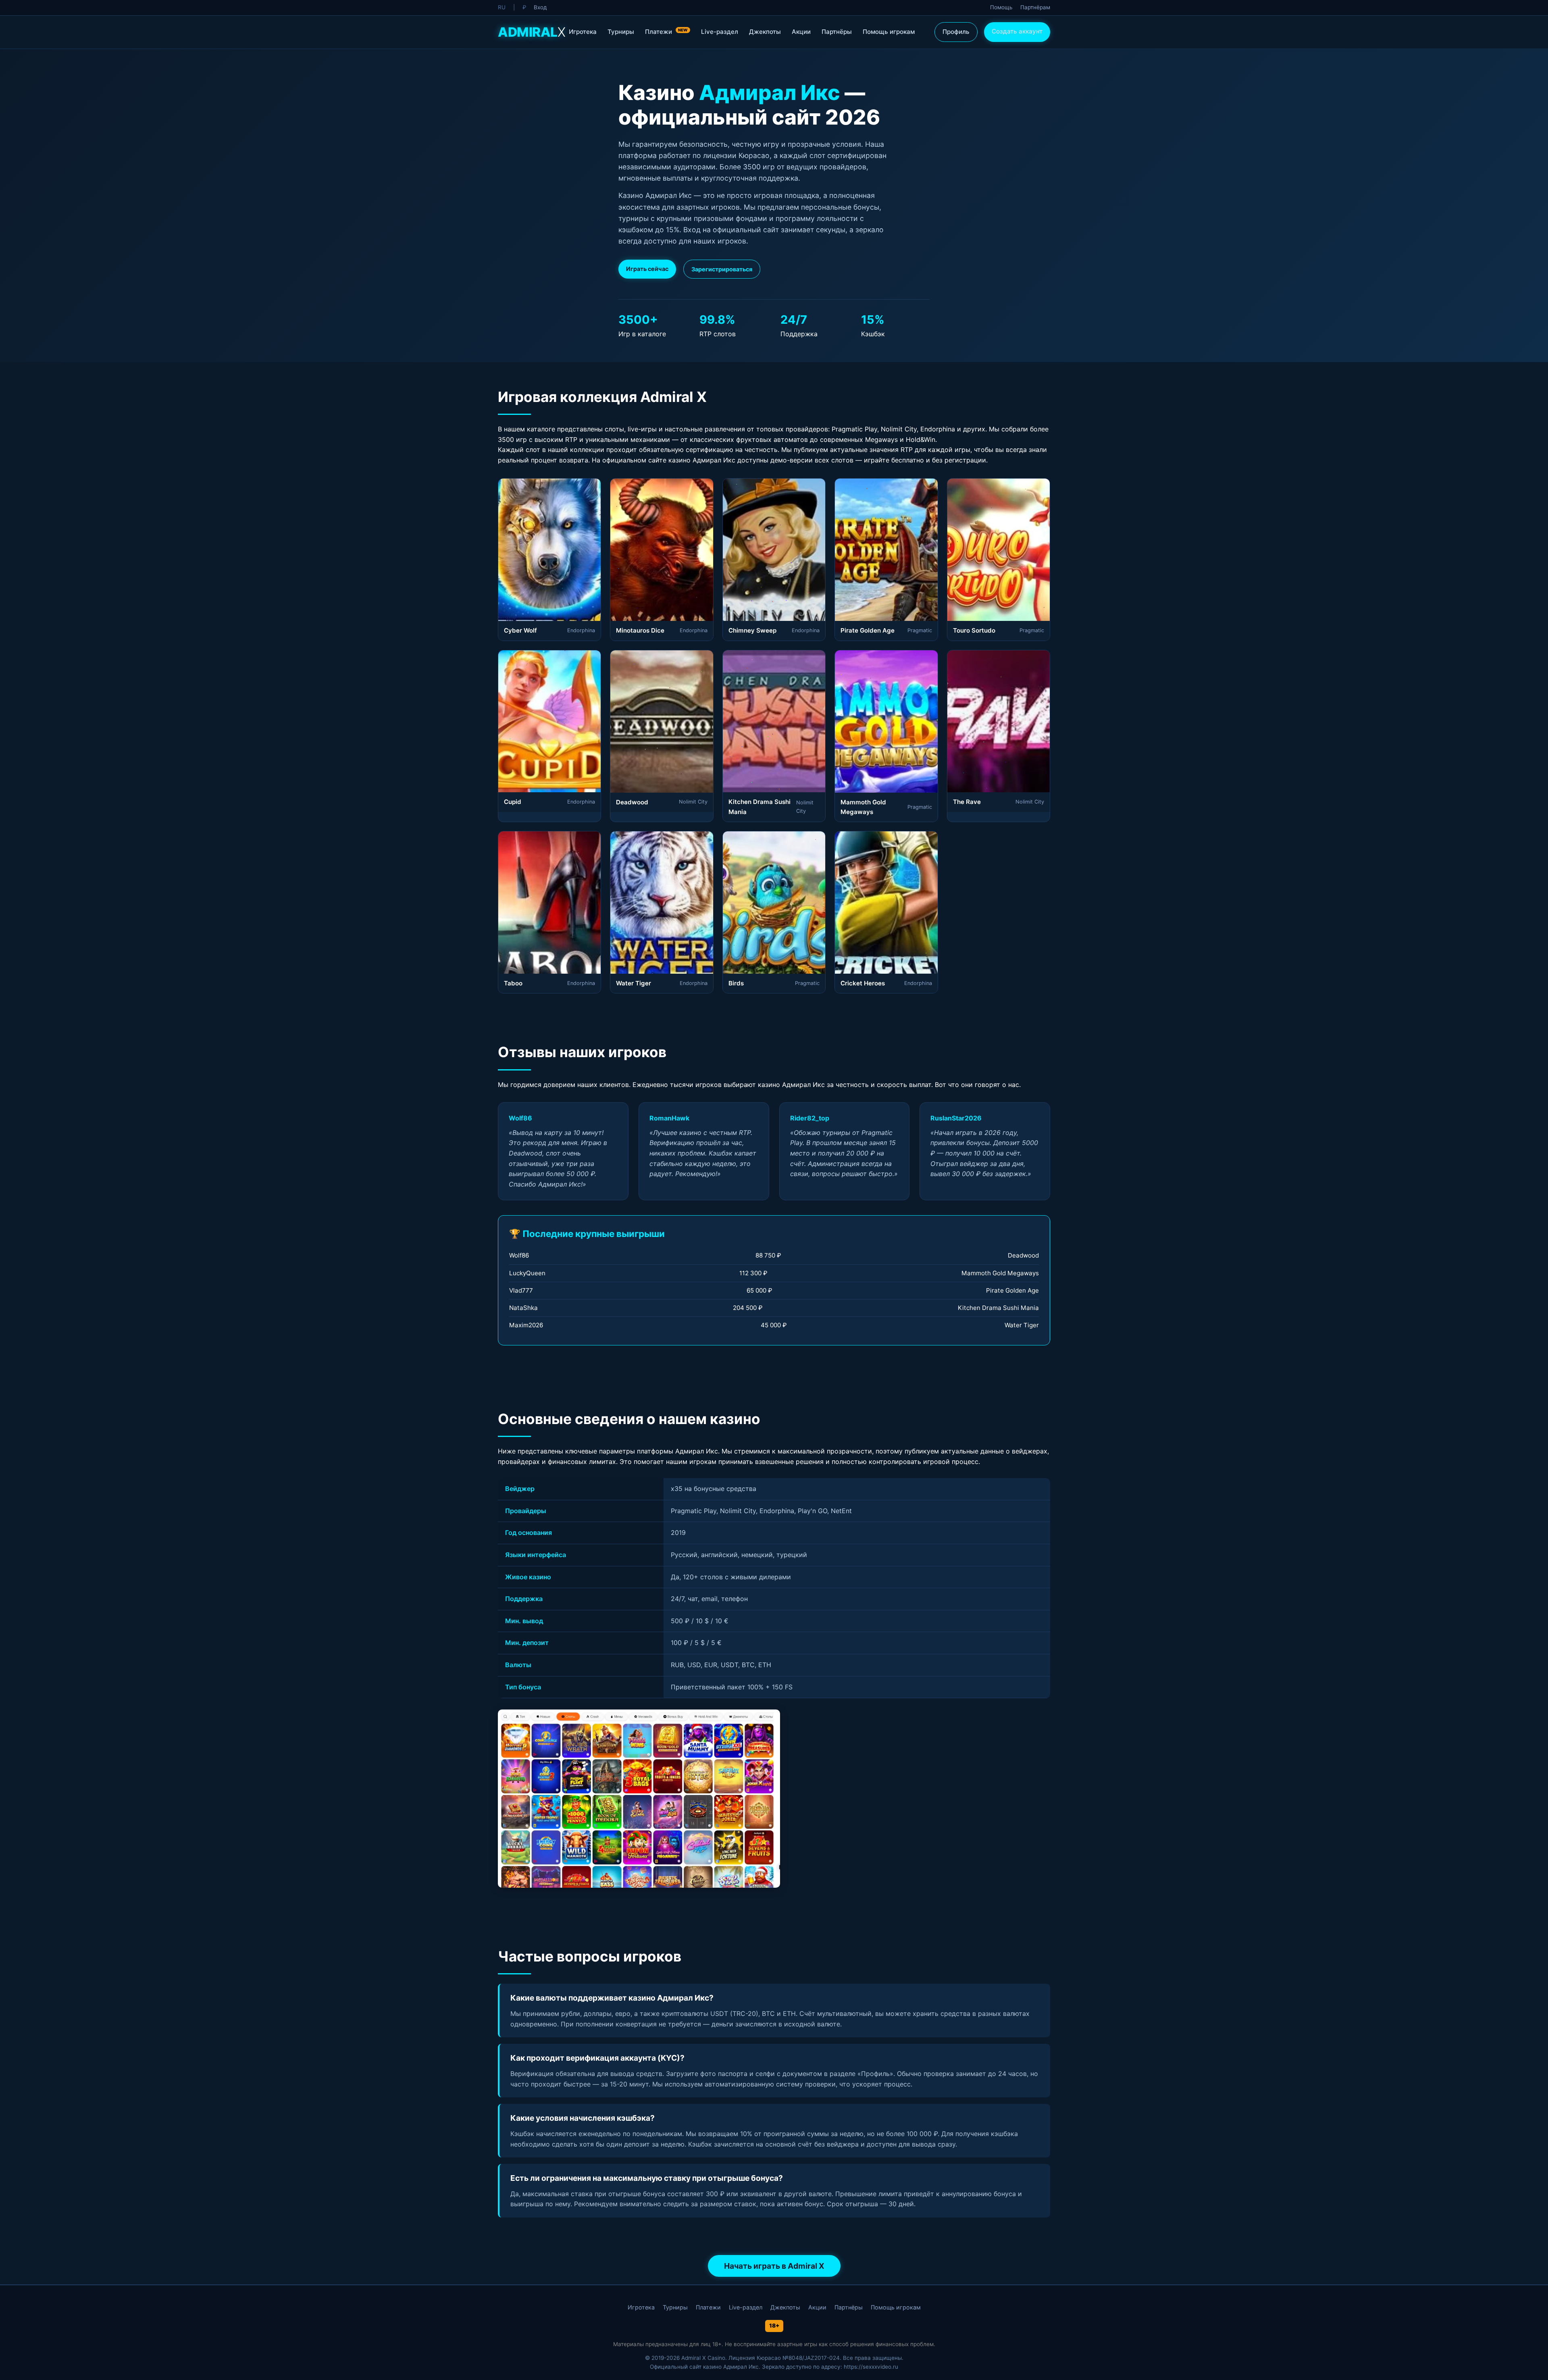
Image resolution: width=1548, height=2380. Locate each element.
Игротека (583, 32)
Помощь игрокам (889, 32)
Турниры (621, 32)
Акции (801, 32)
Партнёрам (1035, 7)
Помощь (1001, 7)
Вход (540, 7)
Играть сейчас (647, 269)
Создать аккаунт (1017, 31)
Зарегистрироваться (722, 269)
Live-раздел (720, 32)
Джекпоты (765, 32)
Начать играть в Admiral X (774, 2266)
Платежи (666, 32)
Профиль (956, 32)
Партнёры (837, 32)
